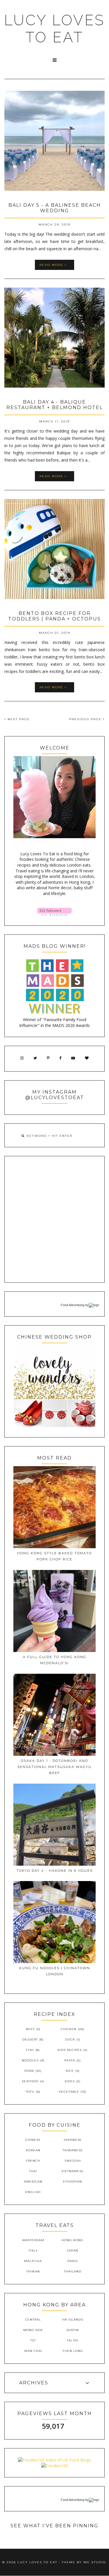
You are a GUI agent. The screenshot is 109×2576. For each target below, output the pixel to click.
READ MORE (52, 265)
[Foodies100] (55, 2466)
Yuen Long (73, 2351)
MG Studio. (95, 2562)
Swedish (73, 2161)
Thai (33, 2171)
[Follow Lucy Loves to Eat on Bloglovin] (54, 914)
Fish (30, 2050)
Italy (33, 2251)
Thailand (73, 2271)
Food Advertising (73, 1305)
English (33, 2192)
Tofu (30, 2092)
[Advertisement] (54, 1219)
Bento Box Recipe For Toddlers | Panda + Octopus (54, 616)
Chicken (69, 2029)
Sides (70, 2081)
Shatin (73, 2330)
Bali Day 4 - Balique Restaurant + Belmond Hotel (55, 405)
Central (33, 2320)
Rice (70, 2071)
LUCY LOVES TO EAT (54, 29)
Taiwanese (73, 2150)
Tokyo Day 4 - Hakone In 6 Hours (55, 1871)
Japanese (73, 2140)
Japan (73, 2251)
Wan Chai (33, 2351)
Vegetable (69, 2092)
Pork (29, 2071)
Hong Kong (73, 2240)
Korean (33, 2150)
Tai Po (73, 2340)
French (33, 2161)
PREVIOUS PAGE (86, 719)
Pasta (70, 2060)
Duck (70, 2039)
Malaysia (33, 2261)
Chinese (33, 2140)
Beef (30, 2029)
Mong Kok (33, 2330)
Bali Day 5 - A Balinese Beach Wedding (55, 208)
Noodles (30, 2060)
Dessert (30, 2039)
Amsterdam (33, 2240)
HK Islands (73, 2320)
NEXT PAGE (18, 719)
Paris (73, 2261)
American (33, 2182)
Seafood (30, 2081)
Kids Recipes (70, 2050)
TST (33, 2340)
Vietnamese (73, 2171)
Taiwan (33, 2271)
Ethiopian (73, 2182)
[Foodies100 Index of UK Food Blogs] (54, 2460)
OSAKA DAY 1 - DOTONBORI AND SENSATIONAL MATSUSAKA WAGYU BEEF (54, 1767)
